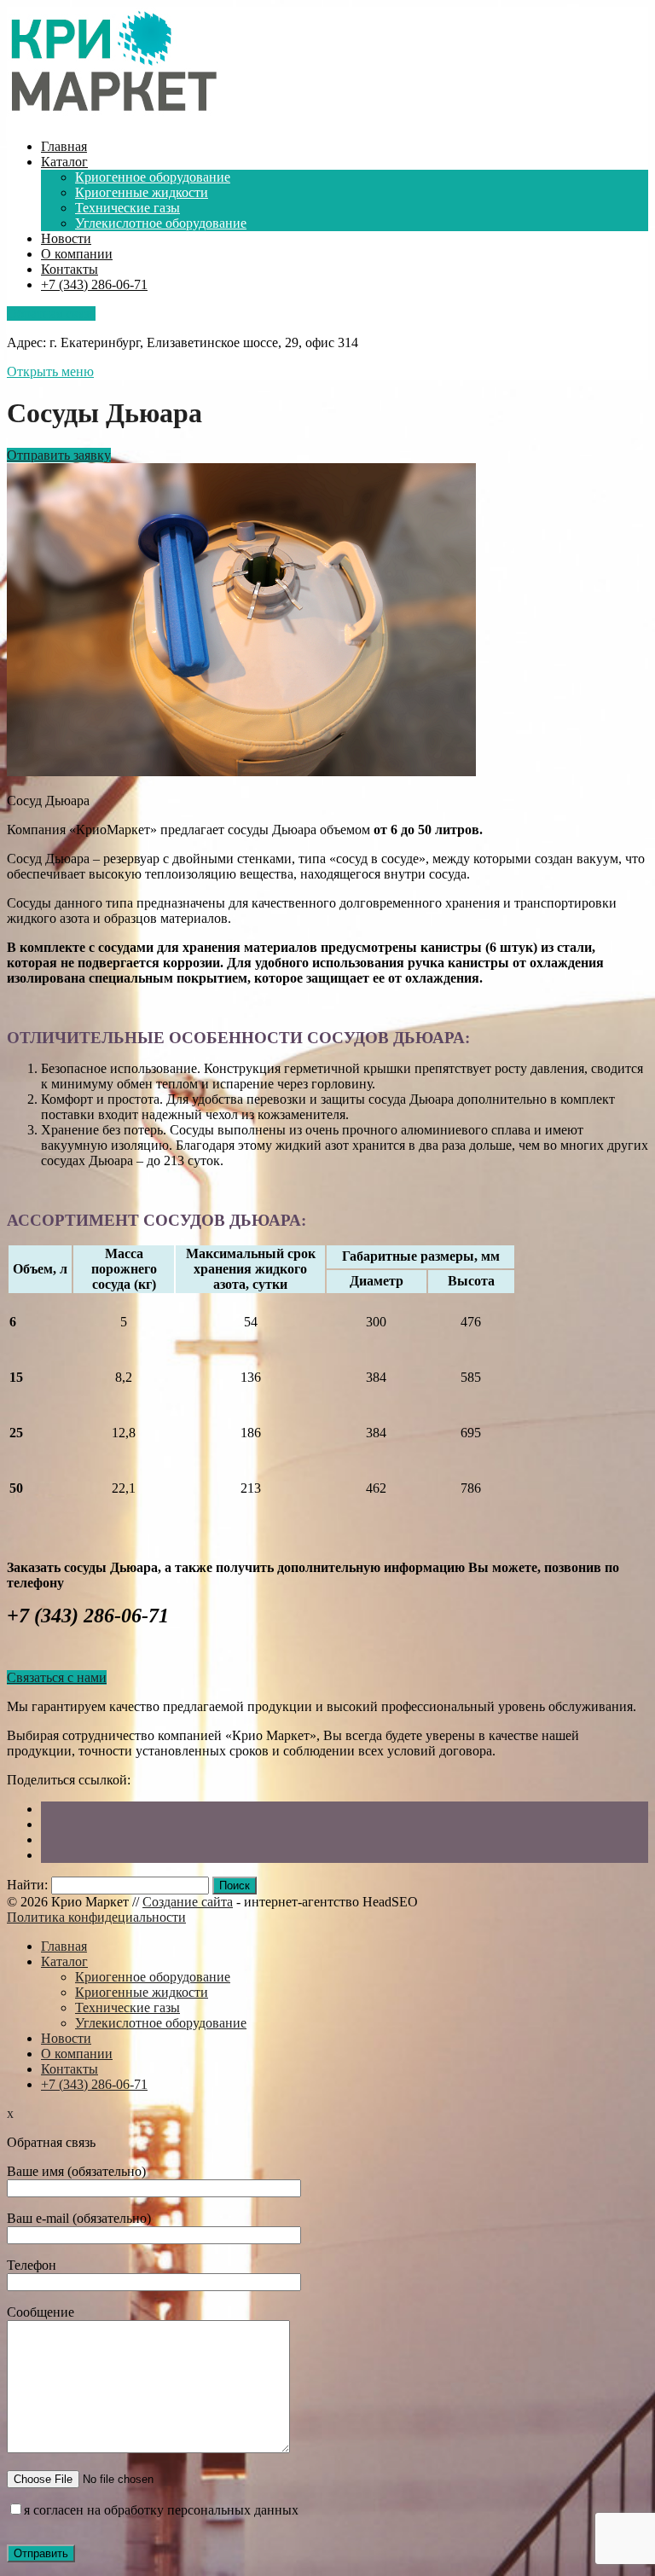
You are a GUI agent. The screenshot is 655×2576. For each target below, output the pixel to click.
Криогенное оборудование (153, 177)
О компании (77, 254)
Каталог (64, 162)
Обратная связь (51, 313)
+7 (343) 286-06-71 (94, 284)
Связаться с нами (57, 1677)
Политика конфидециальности (96, 1917)
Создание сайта (188, 1902)
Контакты (70, 269)
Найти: (27, 1885)
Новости (66, 238)
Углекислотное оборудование (161, 223)
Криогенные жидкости (142, 192)
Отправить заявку (59, 455)
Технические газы (128, 208)
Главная (64, 146)
